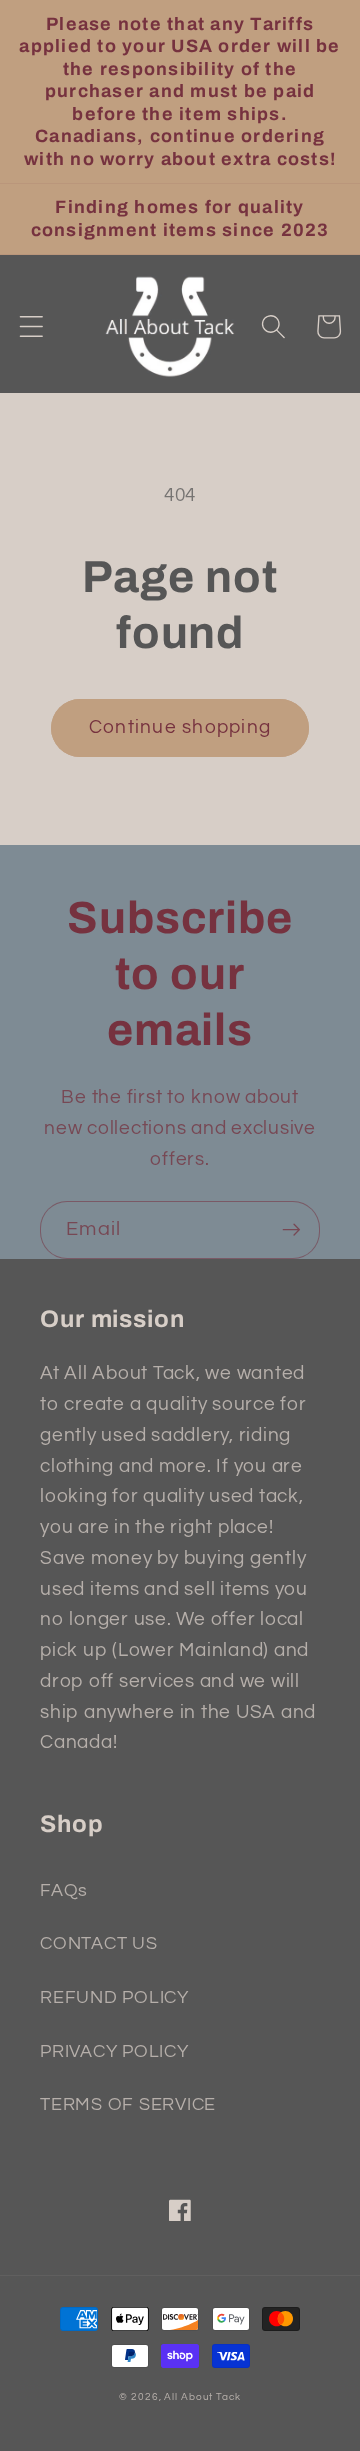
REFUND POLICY (114, 1998)
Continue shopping (180, 727)
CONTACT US (99, 1944)
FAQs (64, 1891)
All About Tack (202, 2396)
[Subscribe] (291, 1230)
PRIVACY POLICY (114, 2052)
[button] (31, 326)
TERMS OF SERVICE (128, 2105)
